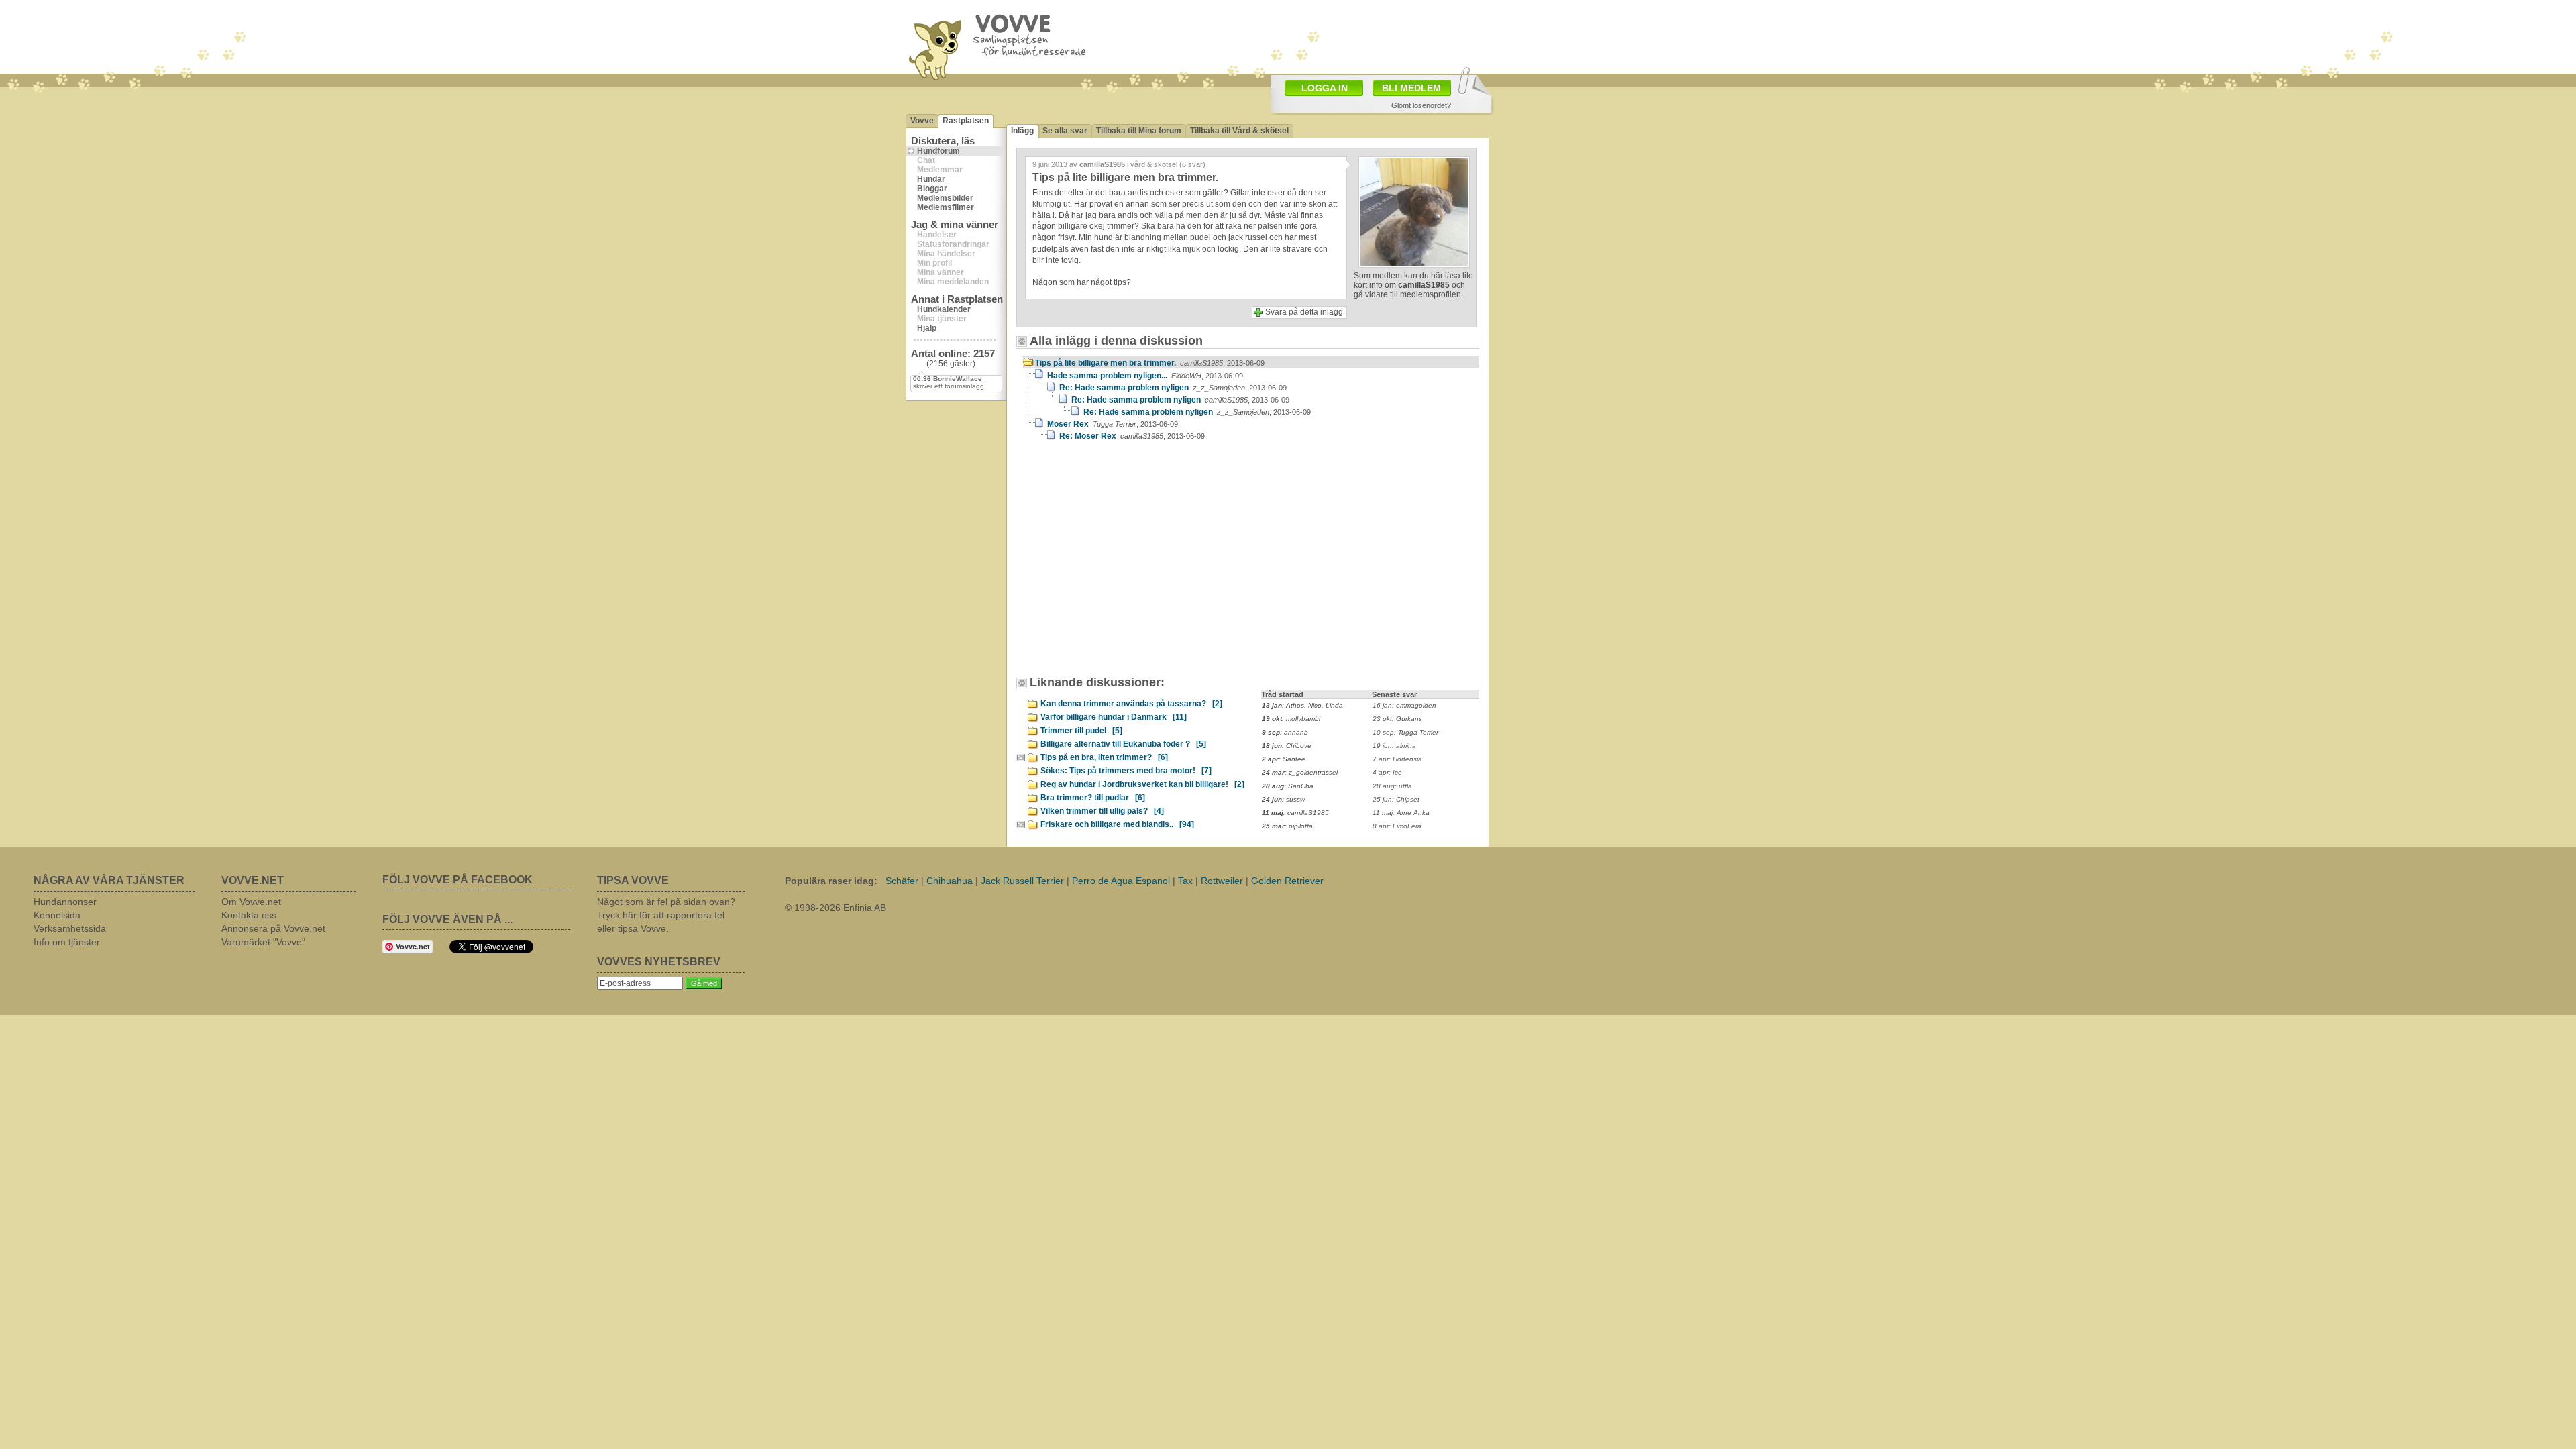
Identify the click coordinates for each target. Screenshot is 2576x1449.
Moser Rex (1113, 424)
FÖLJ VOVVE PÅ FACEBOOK (458, 880)
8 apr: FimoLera (1397, 826)
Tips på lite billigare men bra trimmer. (1150, 363)
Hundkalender (944, 309)
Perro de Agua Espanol (1121, 881)
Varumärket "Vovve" (263, 942)
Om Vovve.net (251, 902)
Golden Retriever (1287, 881)
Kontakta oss (249, 915)
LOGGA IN (1325, 88)
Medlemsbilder (945, 198)
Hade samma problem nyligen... (1145, 376)
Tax (1185, 881)
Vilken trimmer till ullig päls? (1102, 811)
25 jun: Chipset (1396, 799)
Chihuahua (950, 881)
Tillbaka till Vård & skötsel (1239, 131)
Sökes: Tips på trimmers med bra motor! (1126, 771)
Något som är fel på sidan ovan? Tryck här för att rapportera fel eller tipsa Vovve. (666, 915)
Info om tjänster (67, 942)
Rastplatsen (966, 121)
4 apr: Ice (1387, 772)
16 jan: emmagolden (1404, 705)
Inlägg (1022, 131)
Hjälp (927, 328)
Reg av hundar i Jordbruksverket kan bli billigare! (1142, 784)
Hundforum (938, 151)
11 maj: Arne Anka (1401, 813)
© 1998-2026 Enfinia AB (836, 908)
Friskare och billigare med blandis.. (1117, 824)
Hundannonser (65, 902)
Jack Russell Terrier (1022, 881)
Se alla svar (1065, 131)
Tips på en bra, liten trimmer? (1104, 757)
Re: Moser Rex (1132, 436)
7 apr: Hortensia (1397, 759)
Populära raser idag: (831, 881)
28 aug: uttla (1392, 786)
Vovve (922, 121)
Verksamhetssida (70, 928)
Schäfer (902, 881)
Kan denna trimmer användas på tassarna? (1131, 704)
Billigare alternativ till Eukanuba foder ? (1123, 744)
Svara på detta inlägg (1304, 312)
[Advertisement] (1137, 565)
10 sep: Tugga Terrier (1405, 732)
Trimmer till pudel (1081, 731)
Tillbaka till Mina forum (1139, 131)
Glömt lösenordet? (1421, 105)
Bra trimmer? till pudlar (1093, 798)
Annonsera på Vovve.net (273, 928)
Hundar (931, 179)
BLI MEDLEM (1411, 88)
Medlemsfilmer (946, 207)
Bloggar (932, 189)
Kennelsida (57, 915)
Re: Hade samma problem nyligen (1173, 388)
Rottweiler (1222, 881)
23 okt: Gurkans (1397, 719)
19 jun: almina (1394, 746)
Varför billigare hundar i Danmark (1114, 717)
